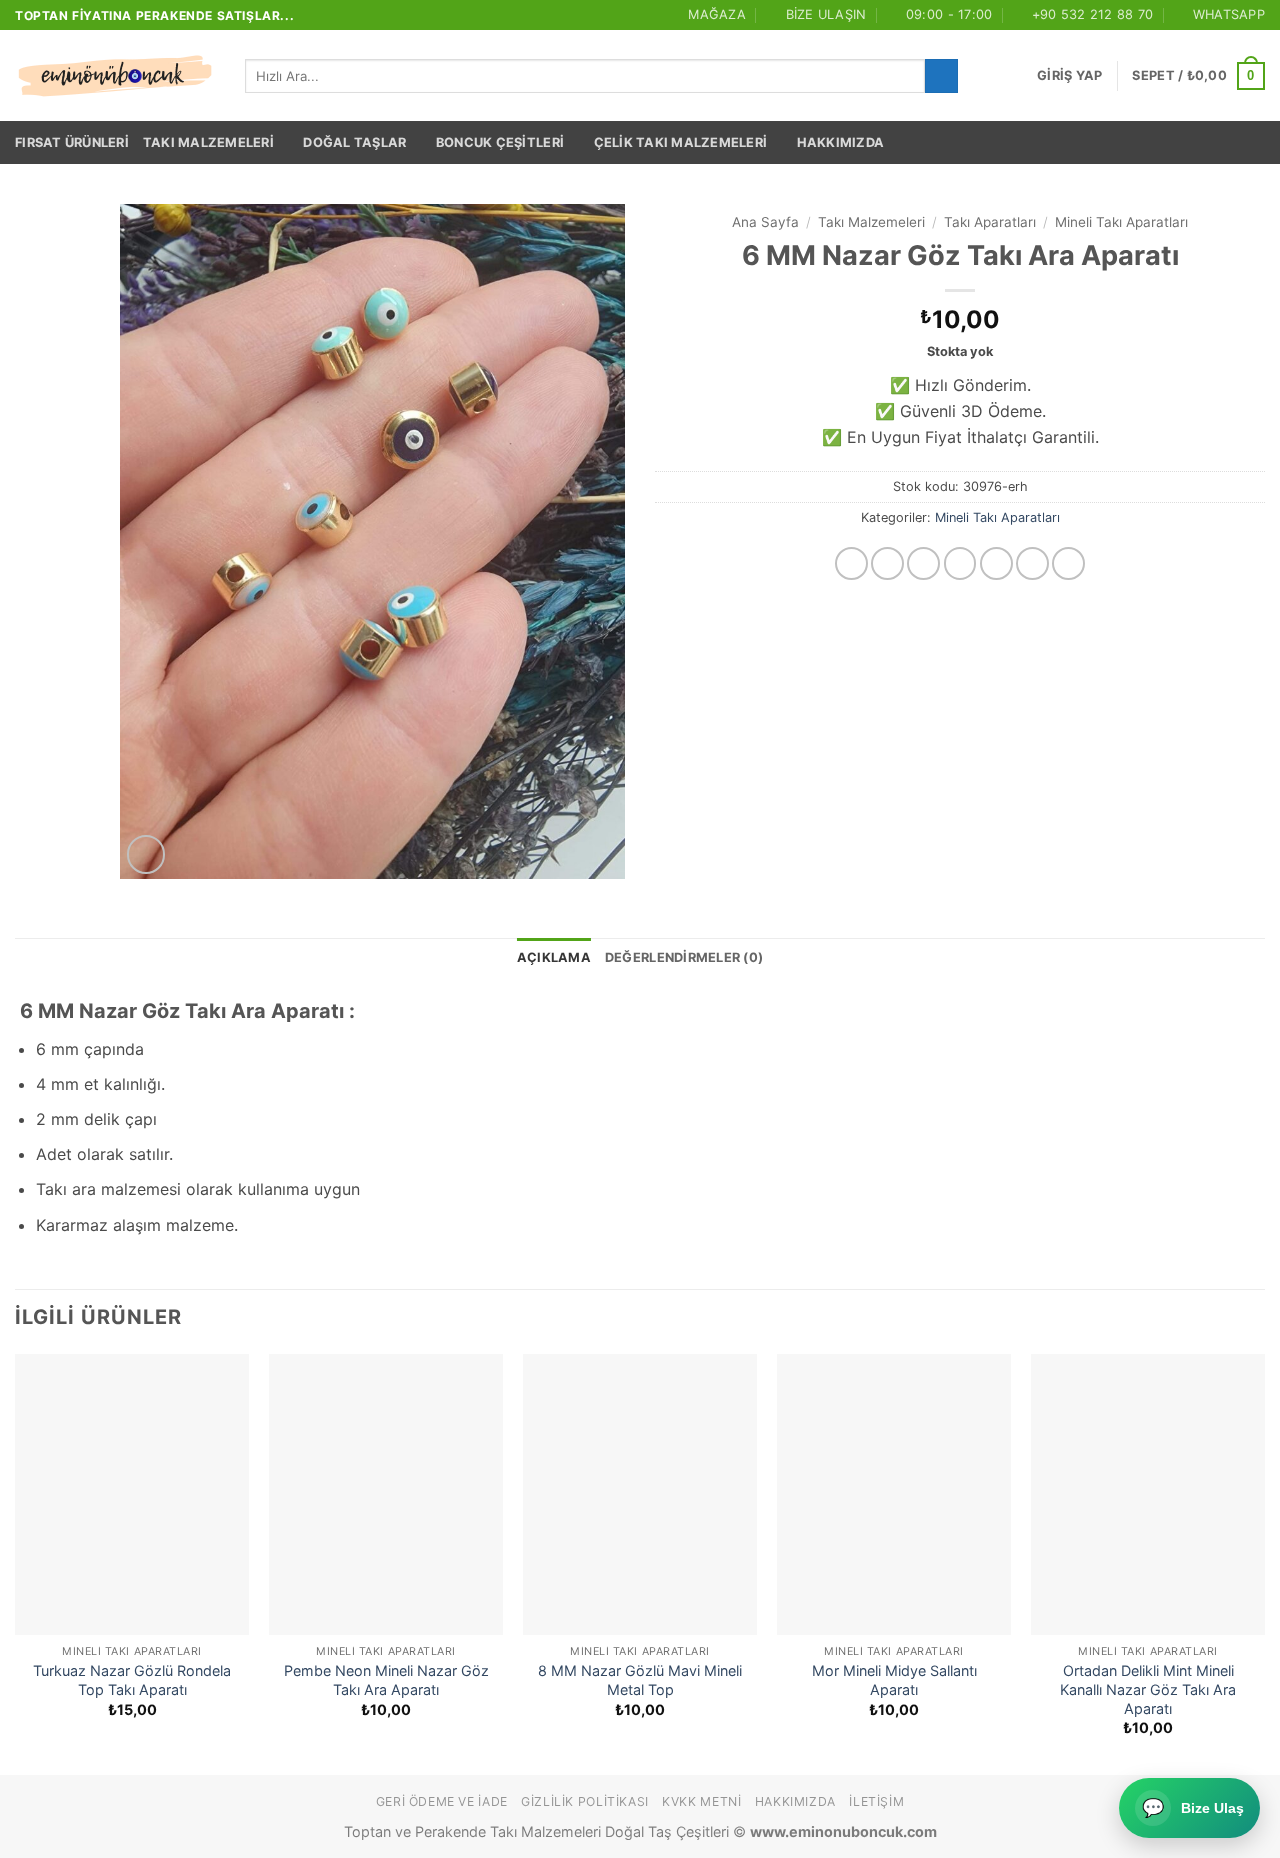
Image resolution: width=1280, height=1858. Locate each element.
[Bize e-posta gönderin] (996, 563)
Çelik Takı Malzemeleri (681, 142)
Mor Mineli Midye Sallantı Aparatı (894, 1680)
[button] (1069, 76)
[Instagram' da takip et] (887, 563)
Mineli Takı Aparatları (1121, 222)
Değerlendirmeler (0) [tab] (684, 957)
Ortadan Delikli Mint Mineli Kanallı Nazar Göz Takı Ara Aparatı (1148, 1689)
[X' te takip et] (960, 563)
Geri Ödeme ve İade (442, 1801)
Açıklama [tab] (554, 957)
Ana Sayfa (765, 222)
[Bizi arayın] (1032, 563)
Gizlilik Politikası (585, 1801)
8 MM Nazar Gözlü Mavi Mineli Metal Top (640, 1680)
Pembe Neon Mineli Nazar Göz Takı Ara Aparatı (386, 1680)
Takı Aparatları (990, 222)
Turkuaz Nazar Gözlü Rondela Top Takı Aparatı (132, 1680)
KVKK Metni (701, 1801)
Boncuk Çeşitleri (500, 142)
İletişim (876, 1801)
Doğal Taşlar (354, 142)
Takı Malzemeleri (208, 142)
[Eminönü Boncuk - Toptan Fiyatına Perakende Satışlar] (115, 76)
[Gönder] (941, 76)
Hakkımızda (841, 142)
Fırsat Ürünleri (72, 142)
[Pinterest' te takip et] (1068, 563)
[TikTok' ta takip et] (923, 563)
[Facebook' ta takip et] (851, 563)
